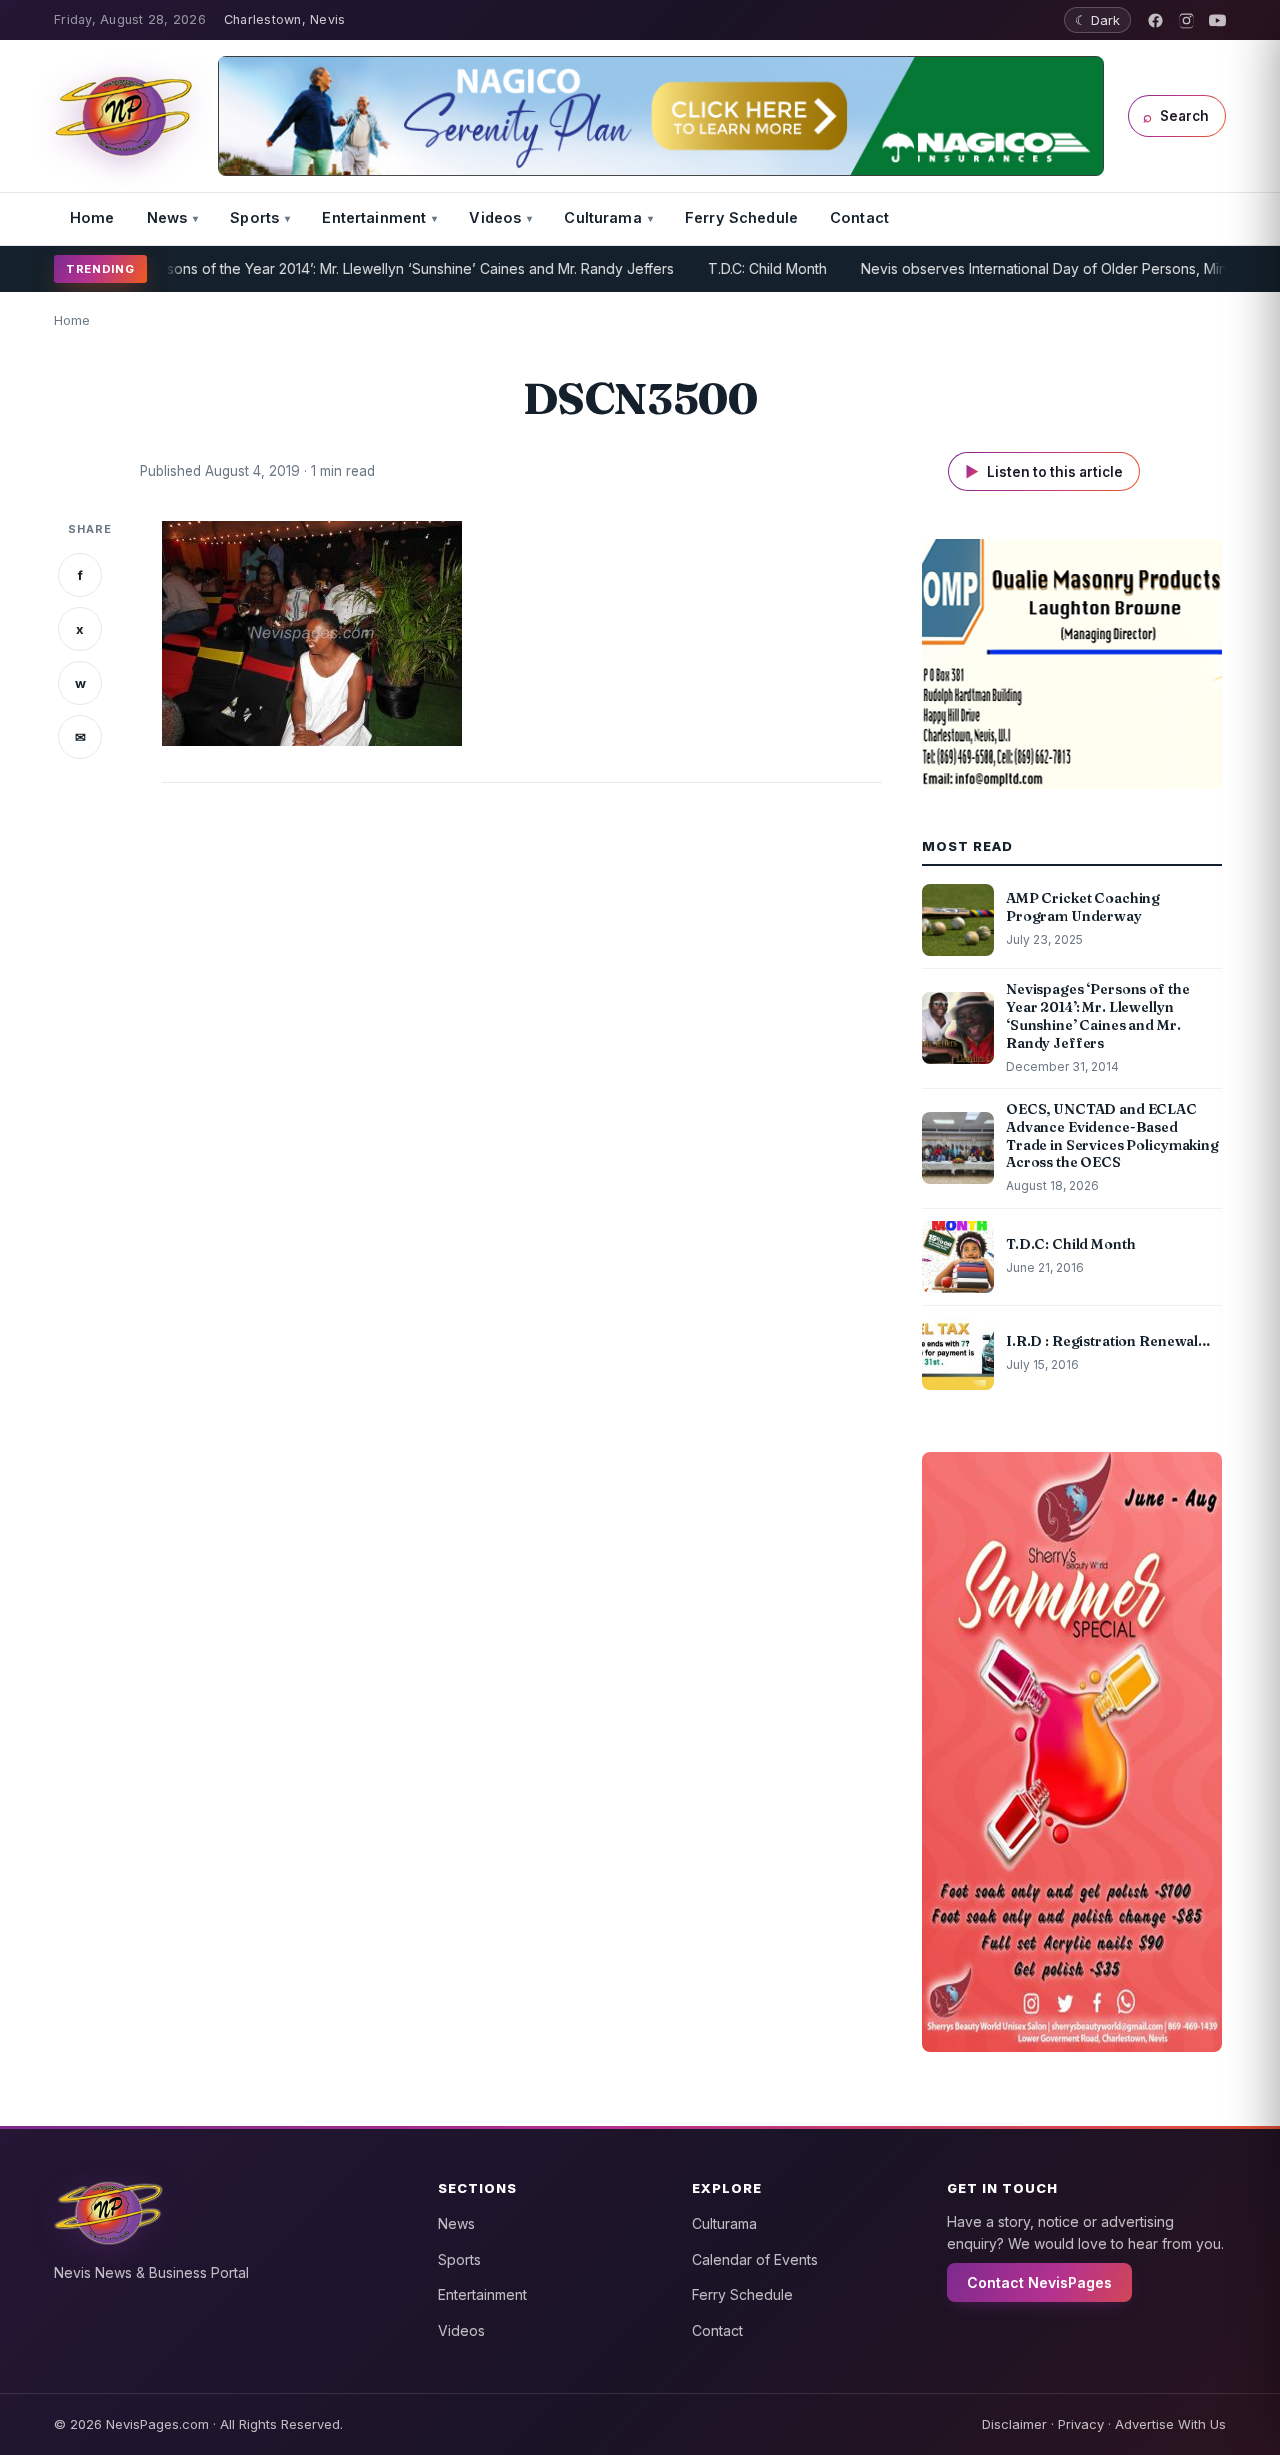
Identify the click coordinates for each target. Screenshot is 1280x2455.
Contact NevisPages (1039, 2282)
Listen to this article (1044, 471)
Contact (859, 217)
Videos (495, 217)
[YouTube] (1217, 20)
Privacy (1081, 2424)
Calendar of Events (755, 2259)
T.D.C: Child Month (723, 268)
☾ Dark (1097, 20)
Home (92, 217)
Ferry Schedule (741, 217)
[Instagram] (1186, 20)
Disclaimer (1014, 2424)
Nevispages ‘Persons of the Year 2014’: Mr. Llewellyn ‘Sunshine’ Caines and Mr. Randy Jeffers (321, 268)
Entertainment (374, 217)
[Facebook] (1155, 20)
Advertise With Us (1170, 2424)
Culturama (602, 217)
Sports (254, 217)
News (167, 217)
